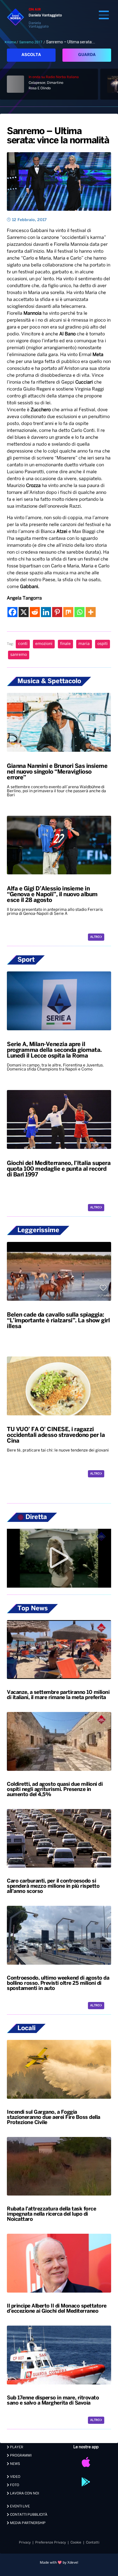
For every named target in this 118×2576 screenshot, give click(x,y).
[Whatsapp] (79, 612)
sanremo (19, 655)
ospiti (103, 644)
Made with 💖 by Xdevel (59, 2563)
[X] (24, 612)
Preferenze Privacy (51, 2543)
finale (65, 644)
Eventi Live (19, 2506)
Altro (95, 937)
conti (23, 644)
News (15, 2464)
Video (15, 2477)
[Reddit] (35, 612)
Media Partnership (27, 2523)
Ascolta (31, 55)
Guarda (87, 55)
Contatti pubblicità (28, 2515)
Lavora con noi (24, 2493)
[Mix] (68, 612)
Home (11, 42)
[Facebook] (12, 612)
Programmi (20, 2456)
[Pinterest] (57, 612)
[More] (91, 612)
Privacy (25, 2543)
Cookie (76, 2543)
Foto (14, 2485)
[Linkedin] (46, 612)
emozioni (44, 644)
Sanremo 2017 (31, 42)
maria (84, 644)
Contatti (93, 2543)
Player (16, 2447)
